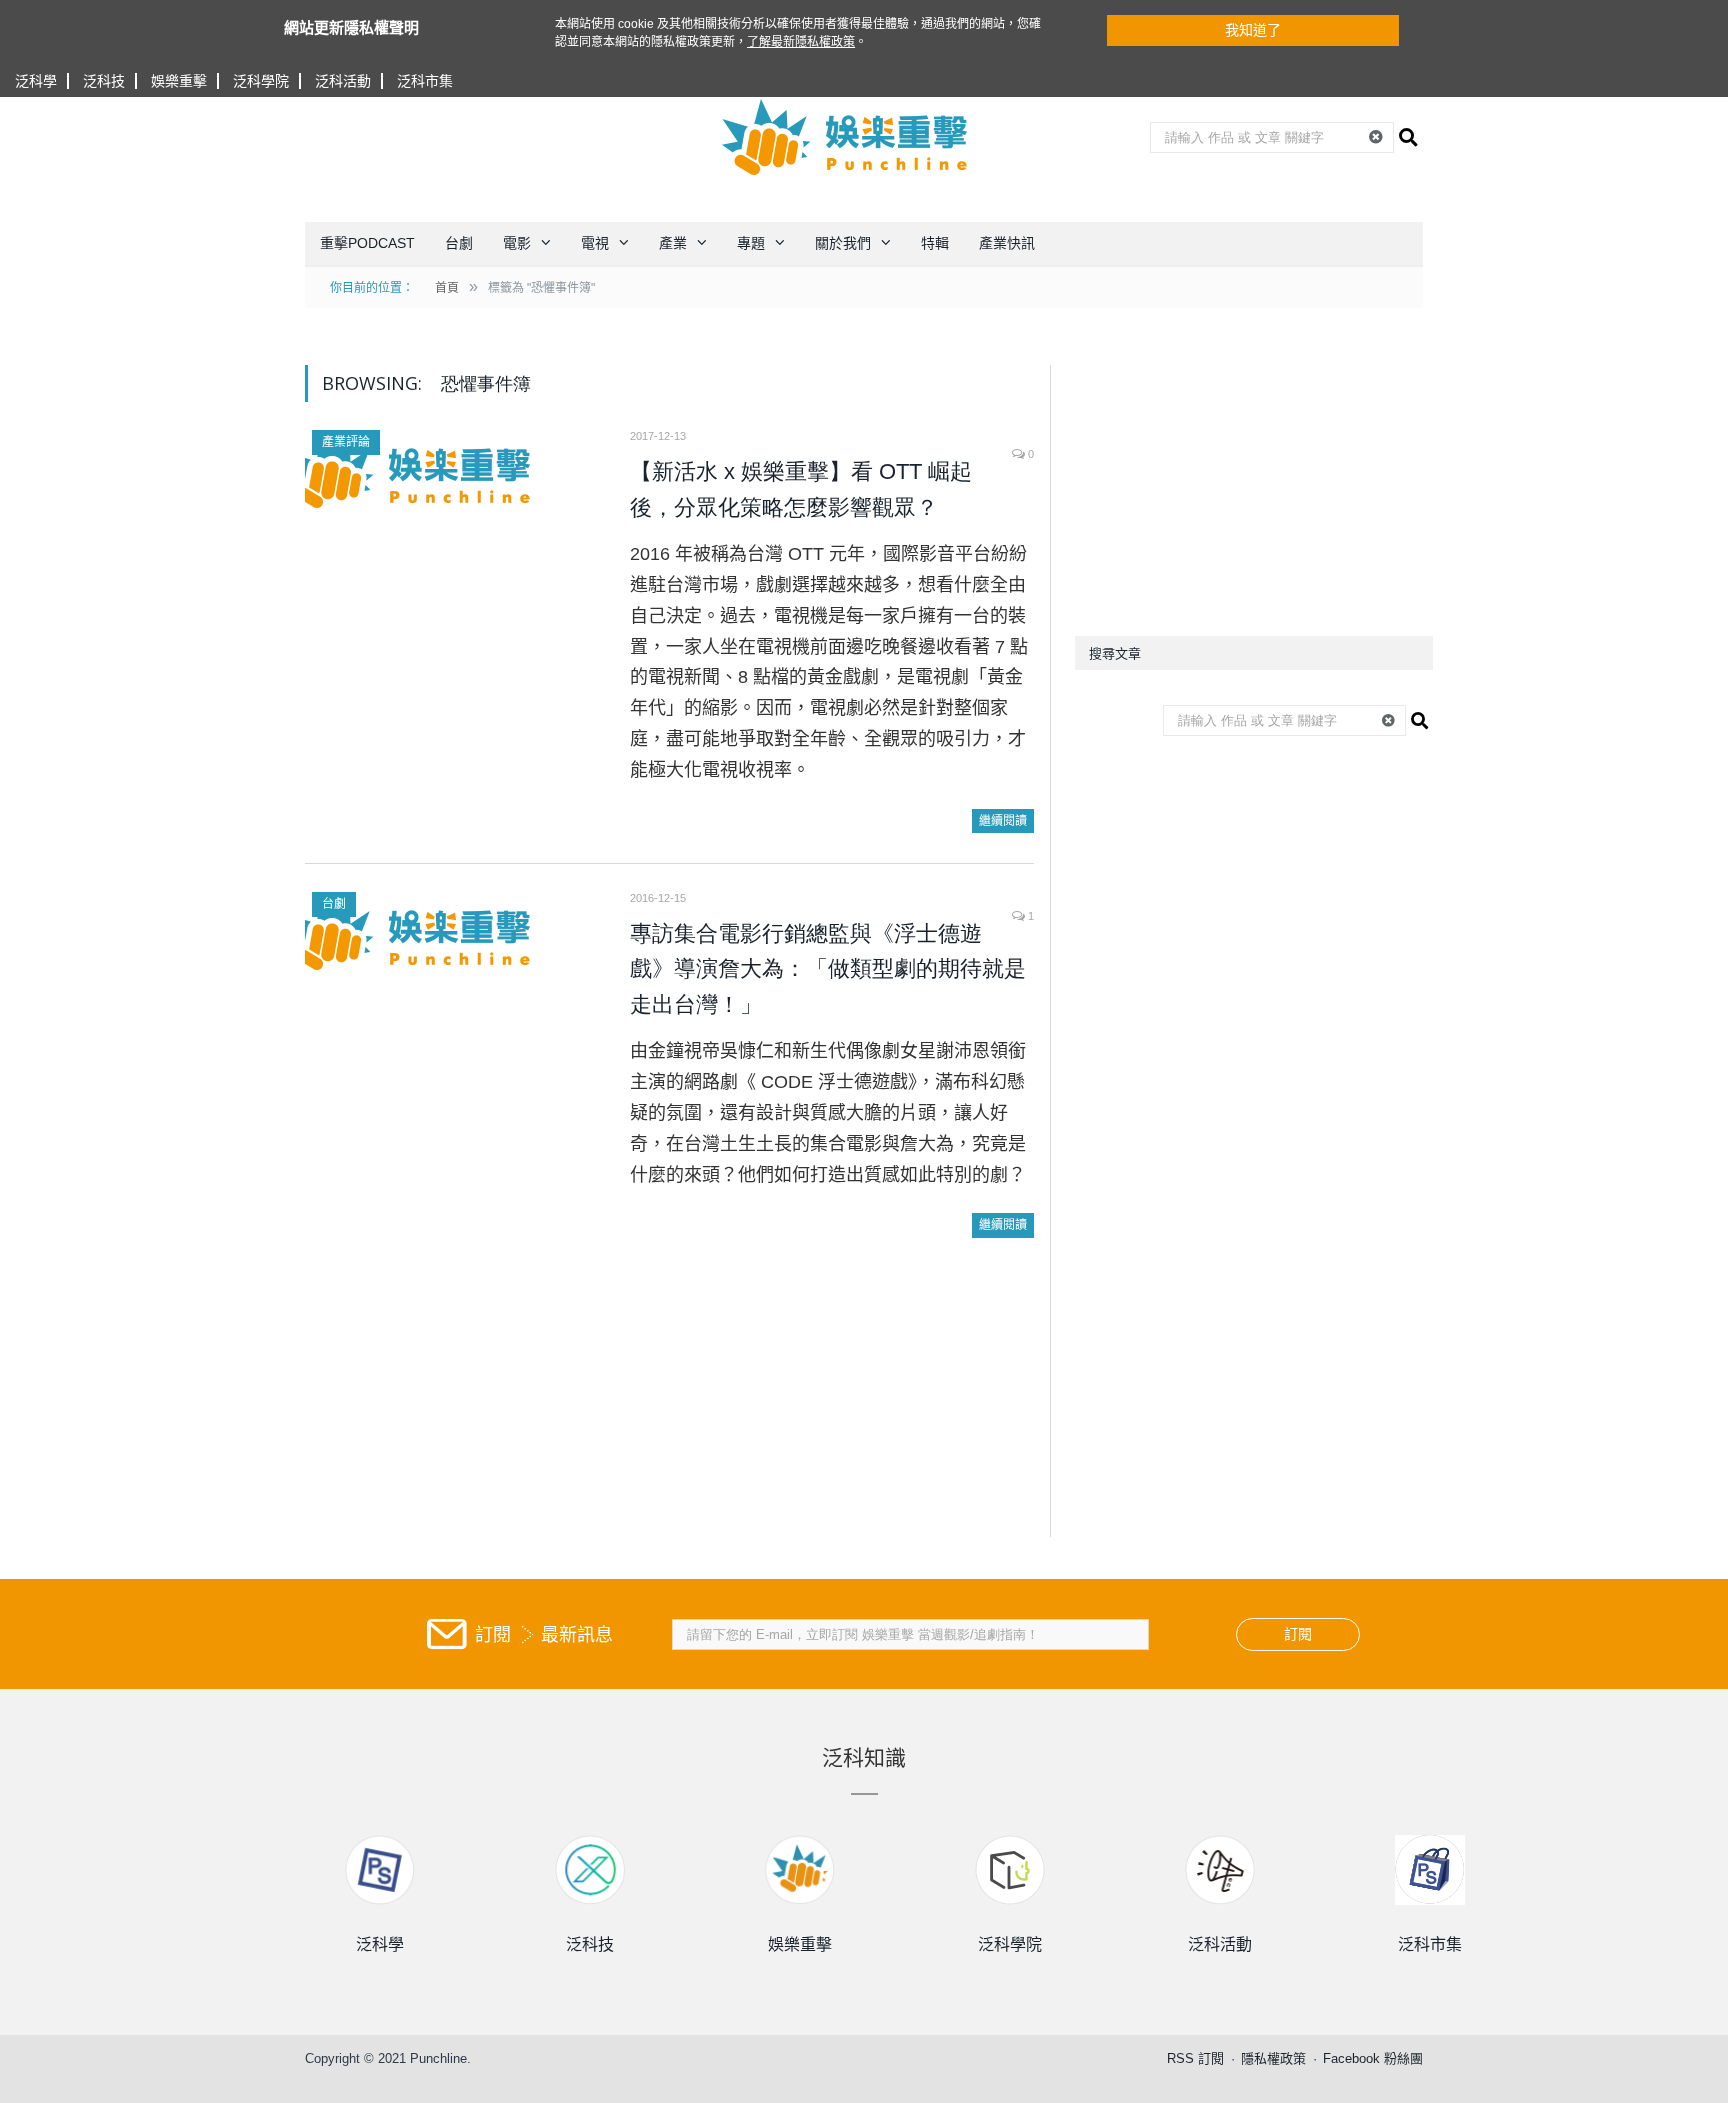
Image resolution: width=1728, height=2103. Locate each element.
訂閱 (1298, 1634)
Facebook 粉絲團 (1373, 2058)
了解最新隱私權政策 (801, 42)
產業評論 (346, 442)
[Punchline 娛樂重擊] (846, 137)
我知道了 (1253, 30)
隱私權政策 (1273, 2058)
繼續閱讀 (1003, 821)
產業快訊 (1007, 243)
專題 (751, 243)
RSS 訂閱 (1195, 2058)
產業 (673, 243)
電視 (595, 243)
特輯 (935, 243)
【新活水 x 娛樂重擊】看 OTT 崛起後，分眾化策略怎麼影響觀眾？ (801, 489)
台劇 (459, 243)
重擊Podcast (367, 243)
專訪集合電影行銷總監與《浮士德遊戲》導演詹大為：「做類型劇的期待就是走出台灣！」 (828, 969)
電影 (517, 243)
